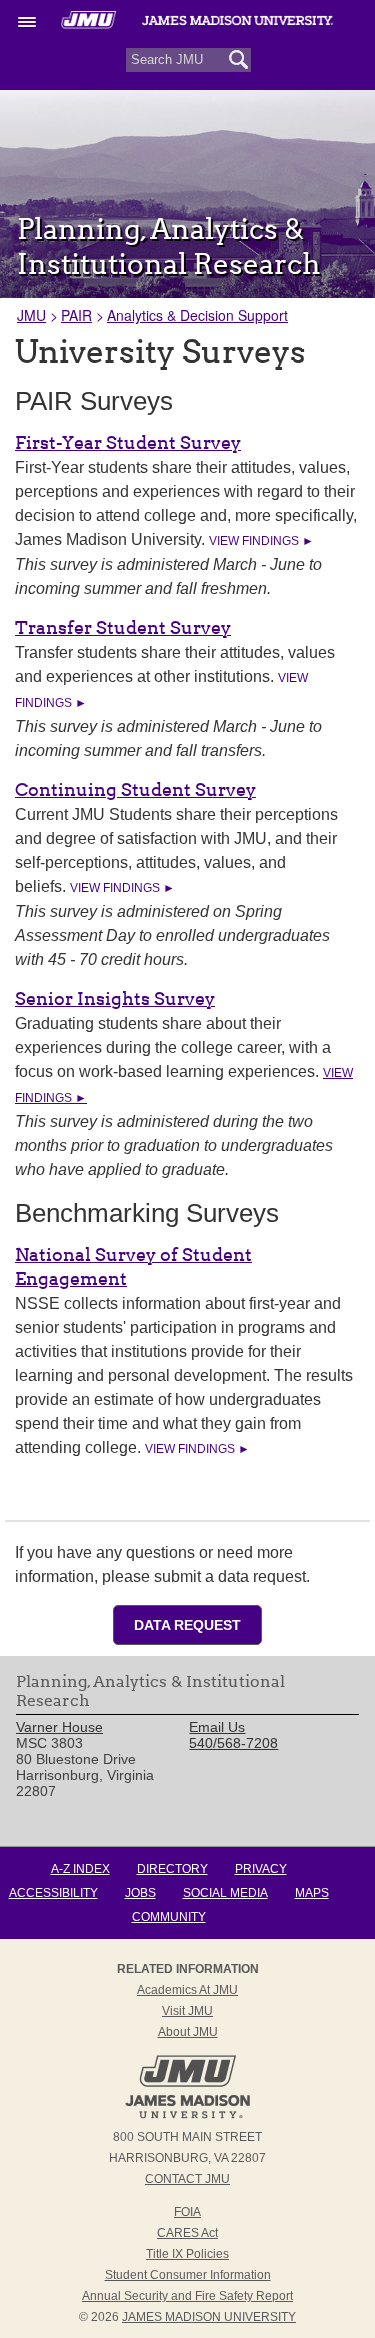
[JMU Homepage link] (187, 2116)
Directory (172, 1869)
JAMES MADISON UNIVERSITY (209, 2317)
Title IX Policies (187, 2254)
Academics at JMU (187, 1990)
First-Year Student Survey (128, 442)
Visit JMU (187, 2011)
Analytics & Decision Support (197, 315)
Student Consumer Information (188, 2275)
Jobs (140, 1893)
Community (169, 1917)
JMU (31, 315)
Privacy (261, 1869)
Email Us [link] (217, 1727)
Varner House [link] (59, 1727)
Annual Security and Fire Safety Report (187, 2296)
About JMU (188, 2032)
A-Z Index (80, 1869)
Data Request (187, 1625)
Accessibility (53, 1893)
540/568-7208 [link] (233, 1743)
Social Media (225, 1893)
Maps (312, 1893)
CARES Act (187, 2233)
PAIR (76, 315)
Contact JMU (187, 2179)
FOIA (187, 2212)
